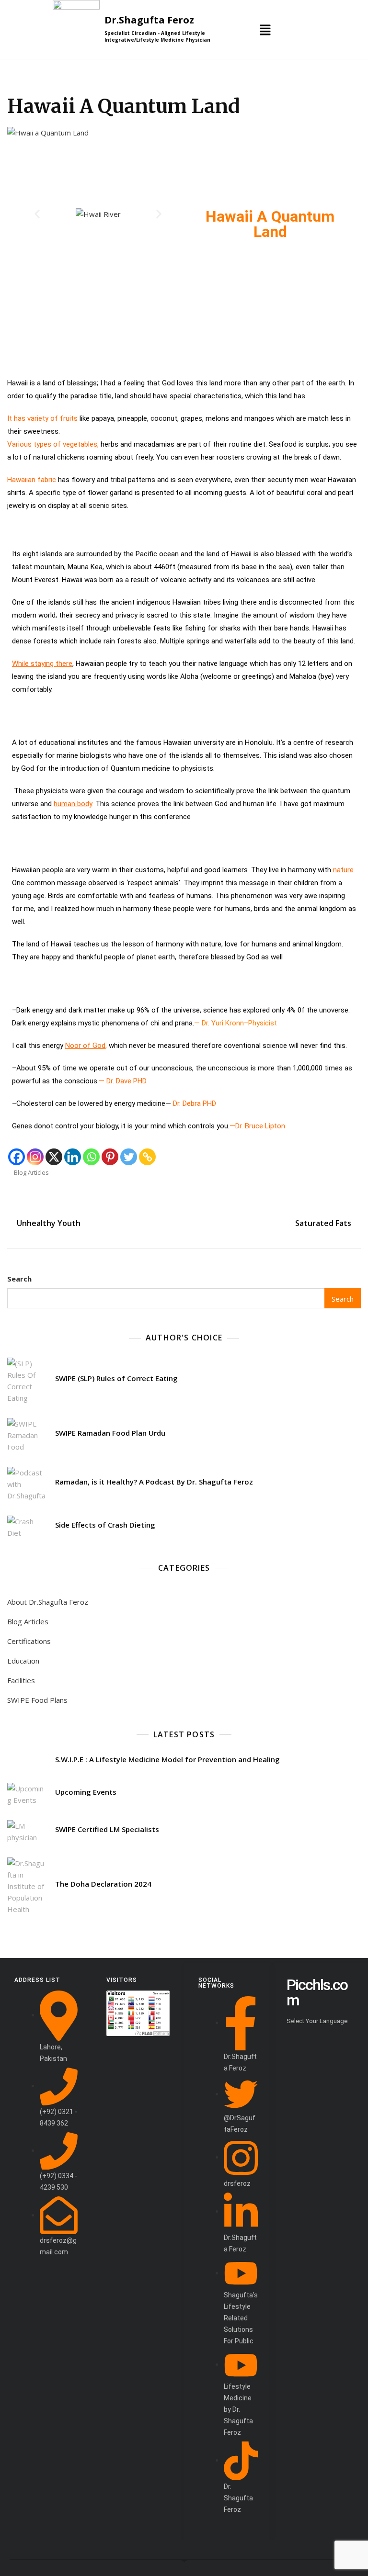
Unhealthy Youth (49, 1223)
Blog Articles (31, 1172)
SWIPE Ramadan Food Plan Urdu (110, 1433)
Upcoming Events (86, 1792)
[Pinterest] (110, 1157)
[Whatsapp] (91, 1157)
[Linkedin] (73, 1157)
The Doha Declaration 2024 (103, 1884)
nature (343, 870)
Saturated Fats (323, 1223)
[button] (265, 29)
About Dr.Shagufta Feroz (48, 1602)
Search (19, 1279)
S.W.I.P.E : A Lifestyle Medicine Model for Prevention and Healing (167, 1759)
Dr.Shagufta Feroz (149, 20)
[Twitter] (129, 1157)
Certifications (29, 1641)
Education (23, 1661)
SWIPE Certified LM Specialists (107, 1829)
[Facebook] (17, 1157)
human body (73, 804)
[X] (54, 1157)
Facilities (21, 1680)
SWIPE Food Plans (37, 1700)
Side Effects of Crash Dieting (105, 1525)
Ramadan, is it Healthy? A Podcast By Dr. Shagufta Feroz (154, 1482)
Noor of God (85, 1046)
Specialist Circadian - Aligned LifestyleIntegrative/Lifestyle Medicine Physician (157, 36)
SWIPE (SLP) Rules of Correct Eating (116, 1378)
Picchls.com (317, 1992)
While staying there (42, 664)
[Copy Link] (147, 1157)
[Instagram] (35, 1157)
